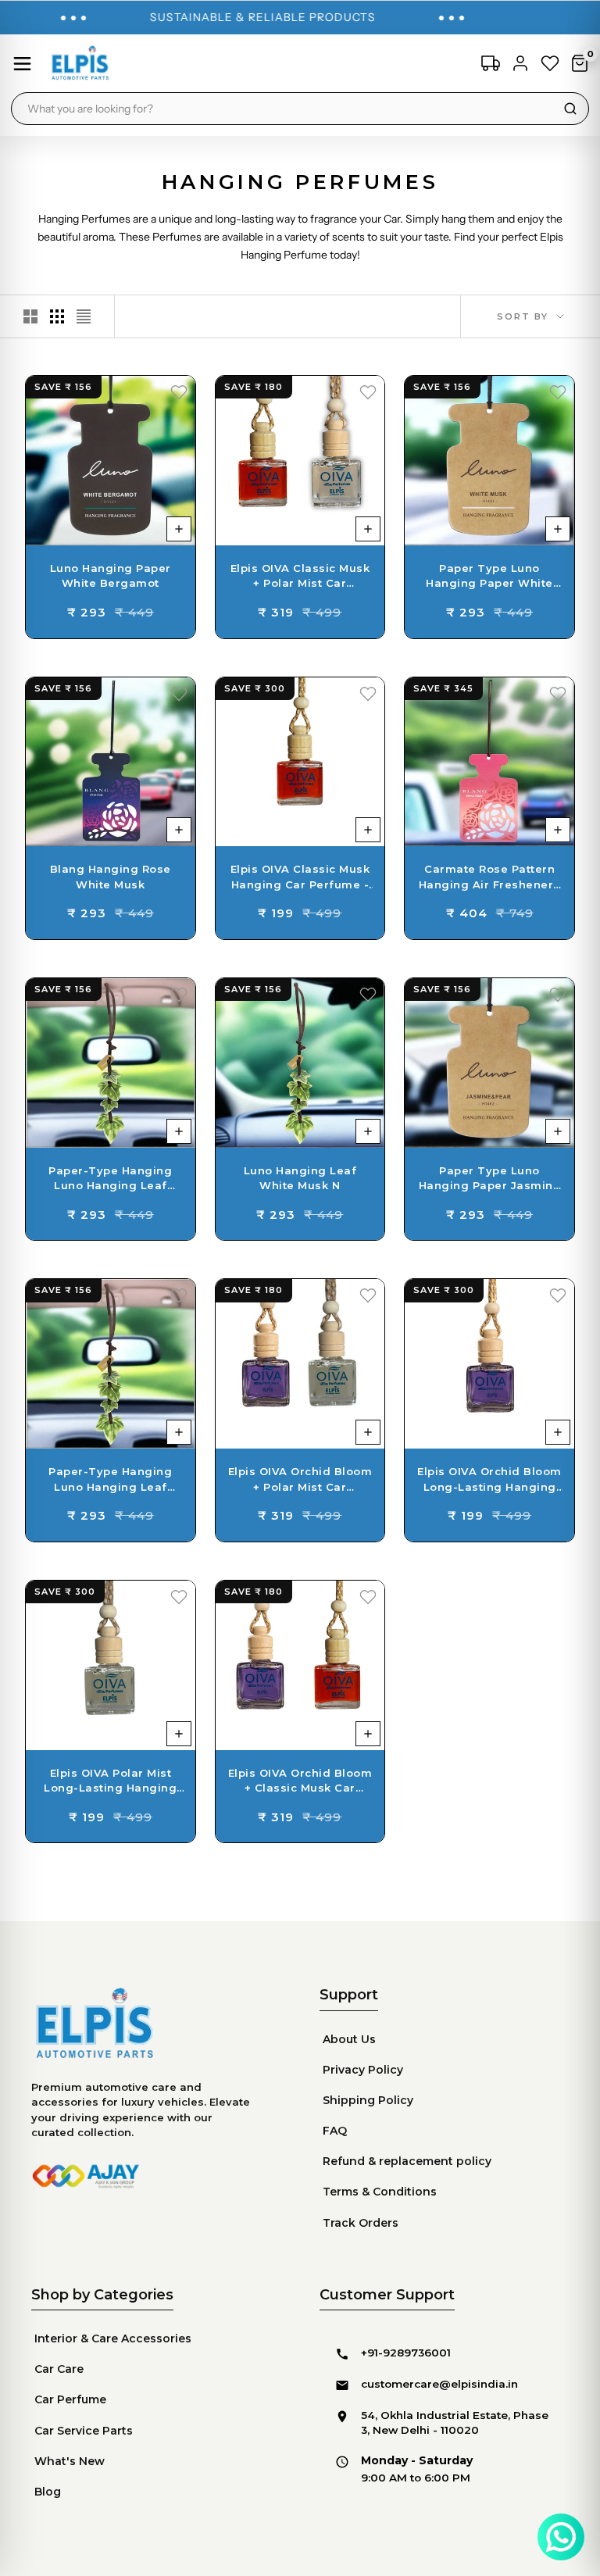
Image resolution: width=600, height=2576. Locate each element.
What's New (70, 2461)
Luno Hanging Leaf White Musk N (300, 1178)
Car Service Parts (84, 2431)
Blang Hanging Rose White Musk (111, 877)
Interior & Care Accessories (113, 2338)
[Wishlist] (550, 63)
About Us (349, 2039)
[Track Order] (491, 63)
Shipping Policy (368, 2100)
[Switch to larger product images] (30, 316)
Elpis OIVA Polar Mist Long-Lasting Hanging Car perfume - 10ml (110, 1781)
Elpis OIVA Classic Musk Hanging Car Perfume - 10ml (300, 877)
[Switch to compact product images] (84, 316)
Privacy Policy (363, 2070)
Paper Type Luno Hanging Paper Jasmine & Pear (490, 1179)
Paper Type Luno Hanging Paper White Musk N (489, 577)
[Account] (520, 63)
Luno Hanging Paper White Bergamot (111, 576)
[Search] (570, 109)
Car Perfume (70, 2399)
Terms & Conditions (380, 2192)
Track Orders (361, 2223)
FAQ (335, 2131)
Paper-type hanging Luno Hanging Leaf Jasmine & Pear (110, 1179)
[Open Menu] (22, 64)
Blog (48, 2492)
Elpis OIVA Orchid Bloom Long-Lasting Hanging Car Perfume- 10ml (489, 1480)
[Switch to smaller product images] (57, 316)
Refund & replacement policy (407, 2161)
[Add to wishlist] (179, 392)
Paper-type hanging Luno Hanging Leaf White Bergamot (110, 1480)
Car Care (59, 2369)
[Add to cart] (179, 529)
